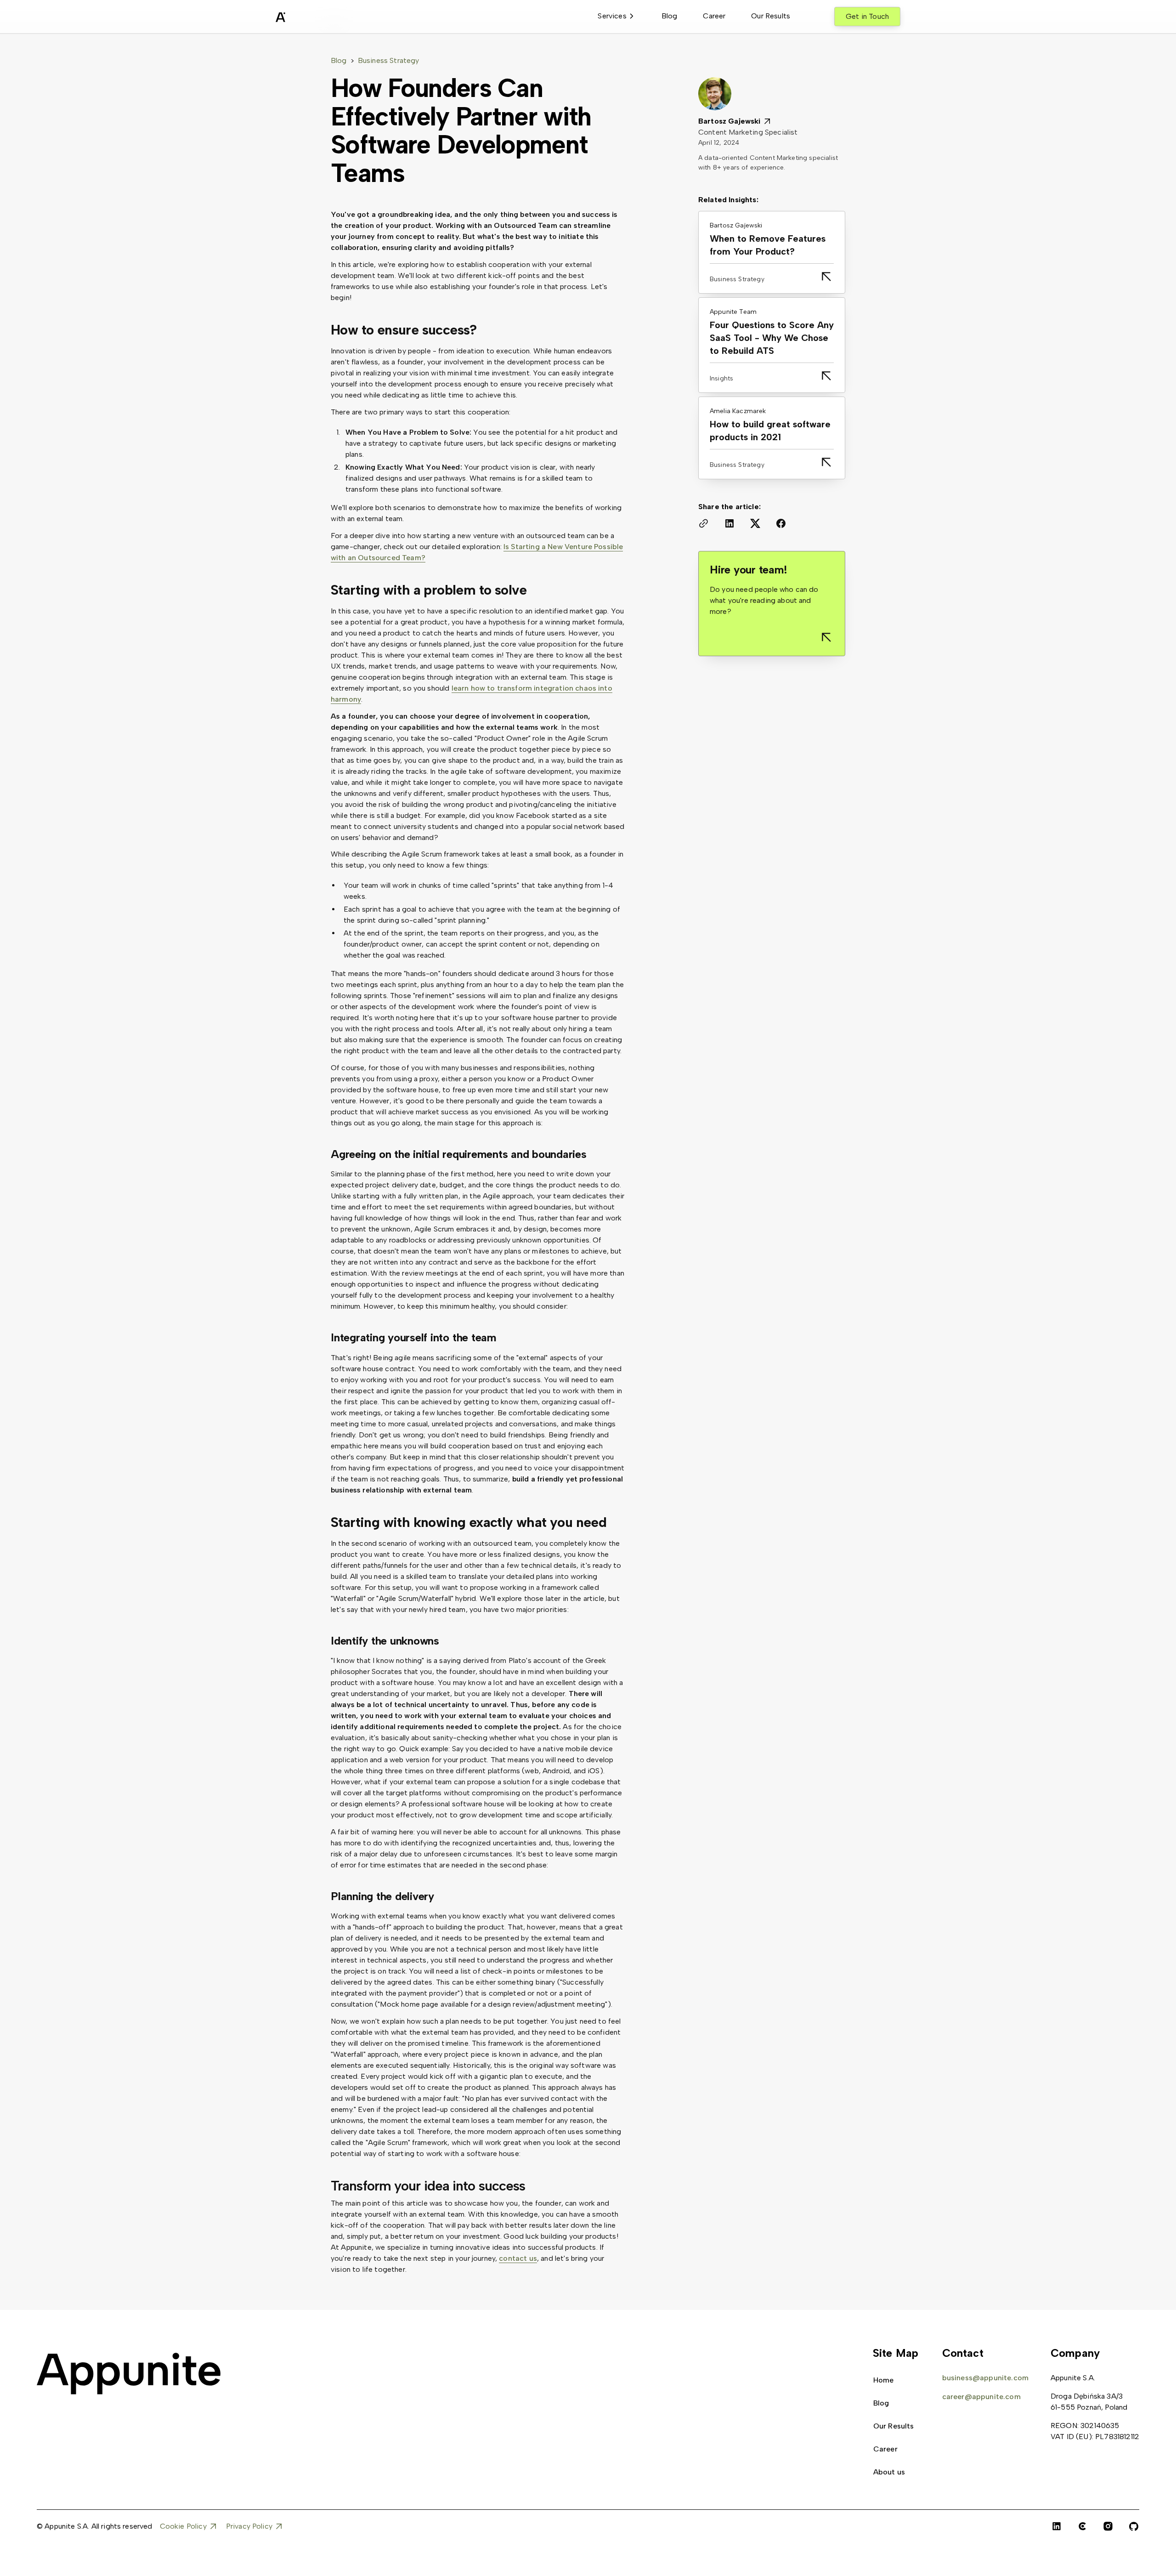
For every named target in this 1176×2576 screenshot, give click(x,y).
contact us (518, 2258)
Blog (670, 16)
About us (889, 2472)
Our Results (771, 16)
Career (714, 16)
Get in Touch (867, 16)
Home (884, 2380)
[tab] (616, 17)
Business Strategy (389, 60)
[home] (303, 18)
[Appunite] (129, 2374)
